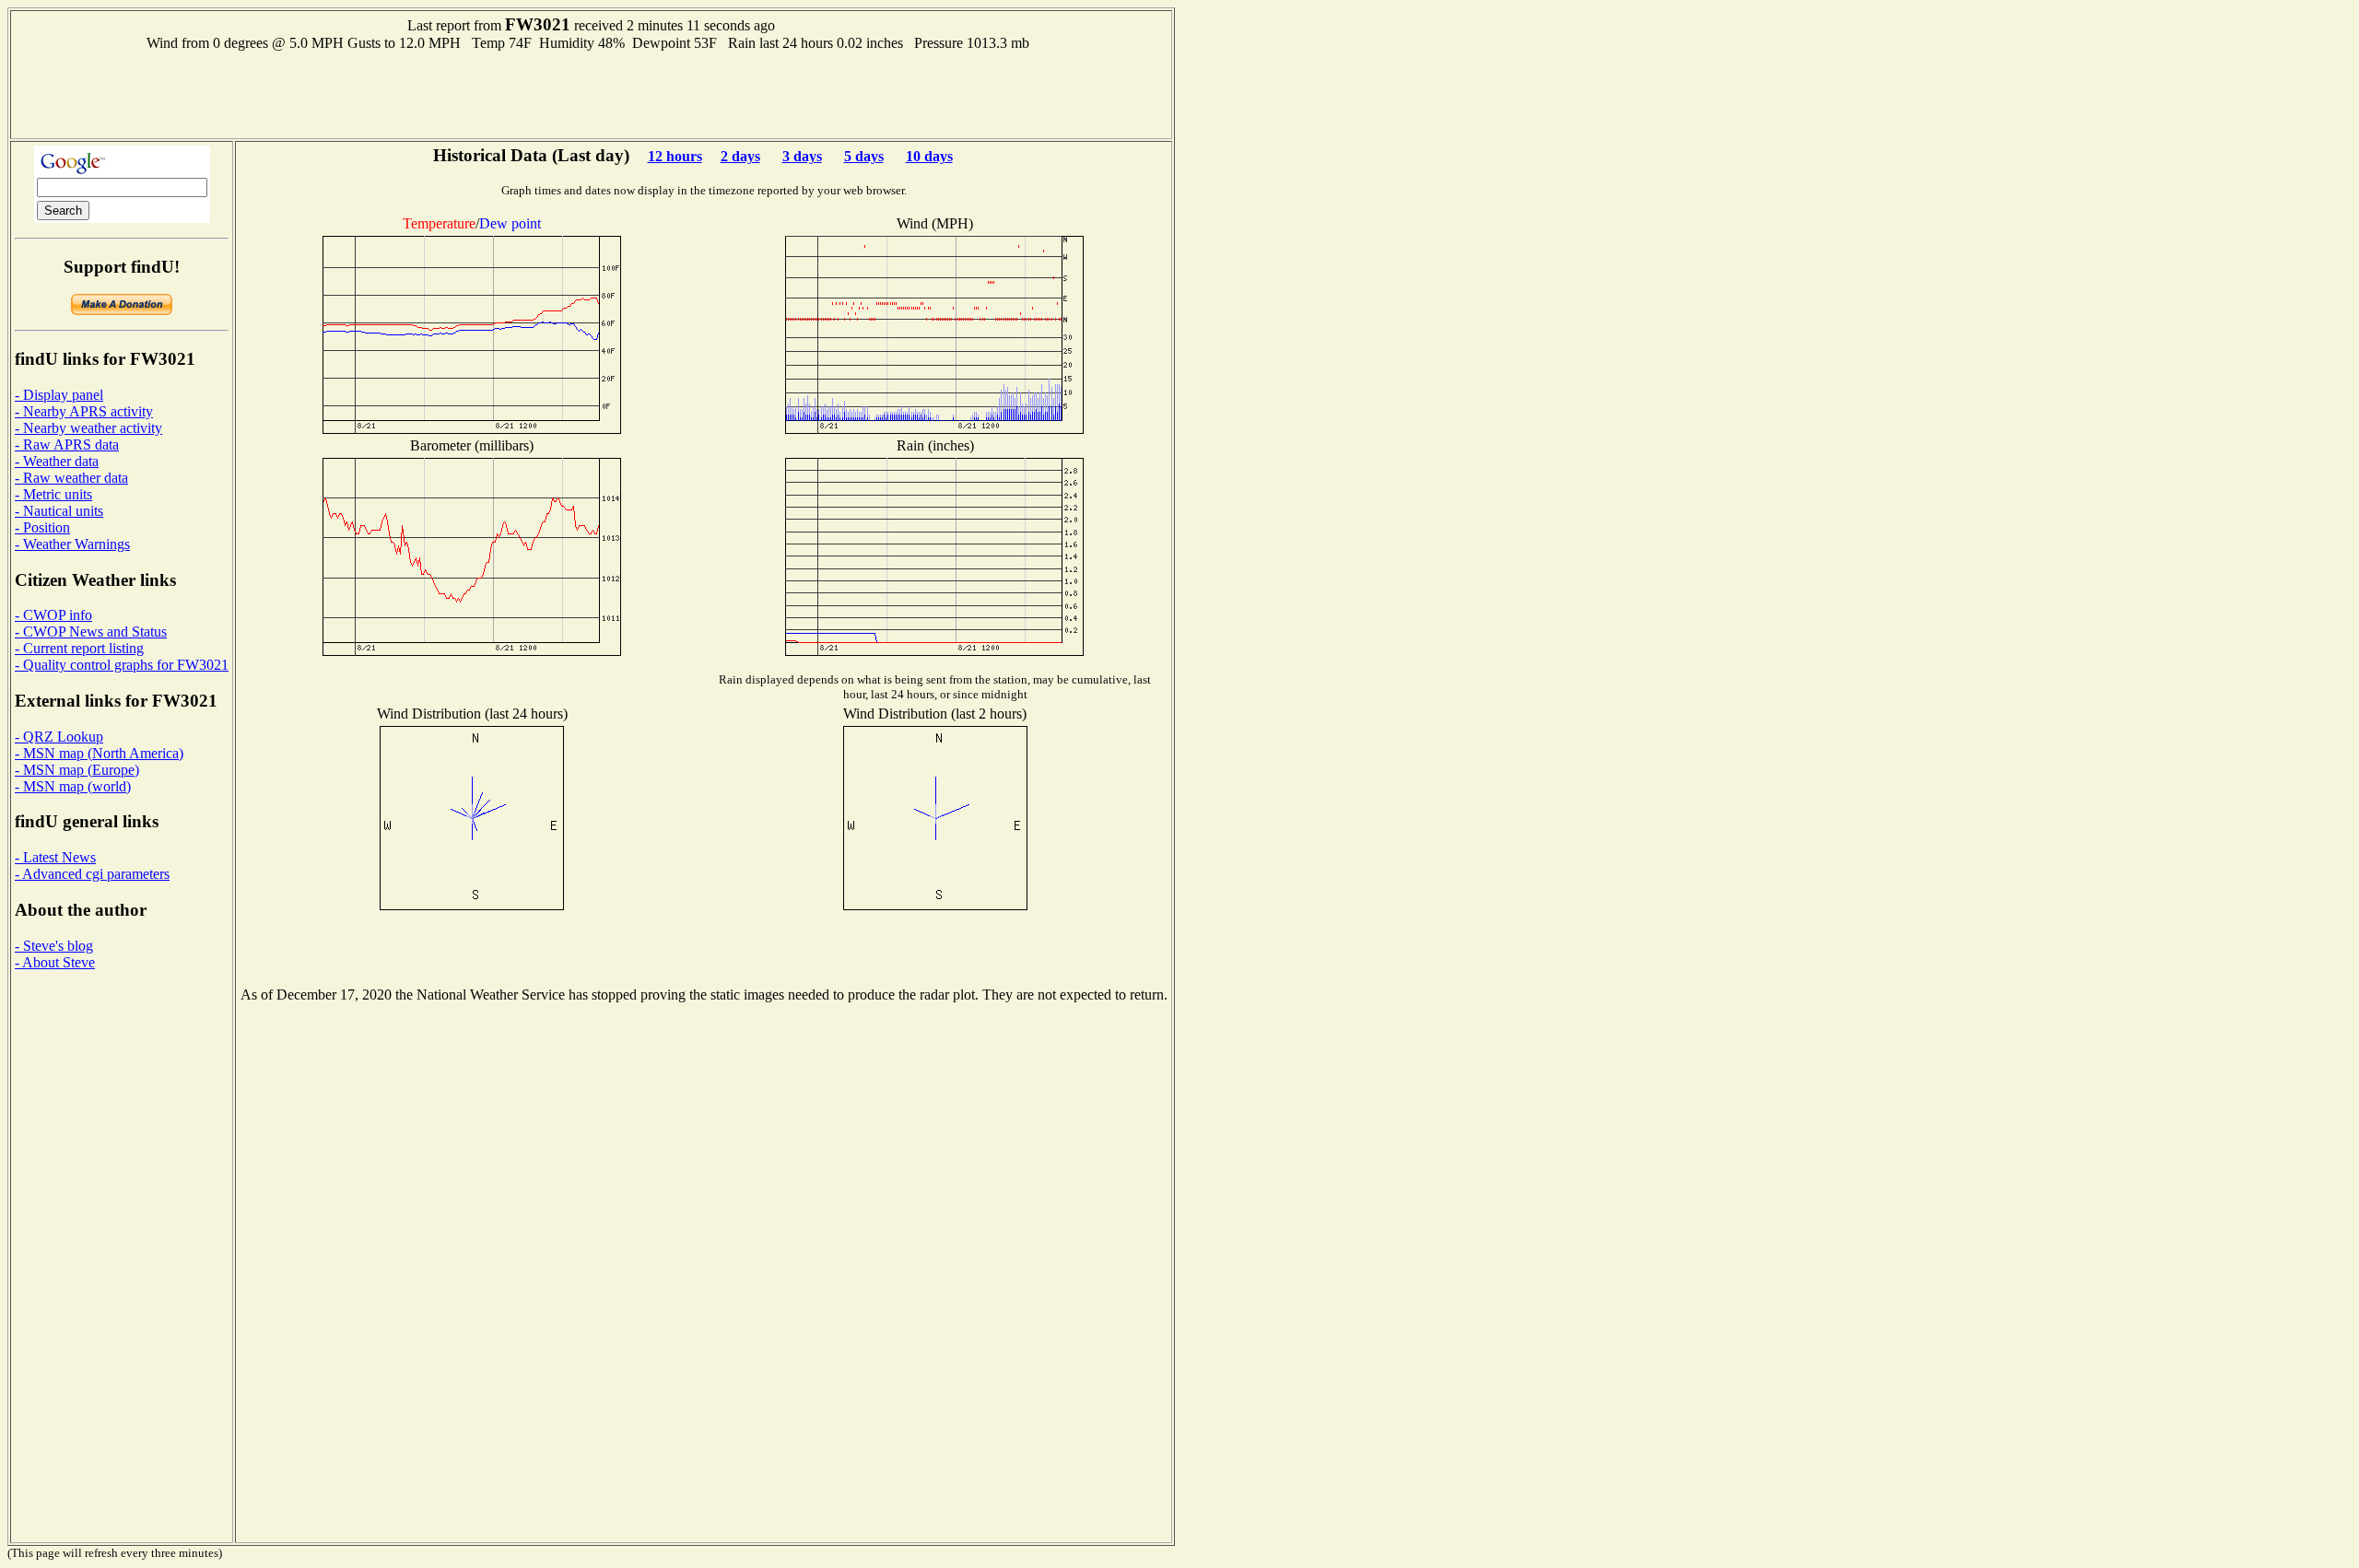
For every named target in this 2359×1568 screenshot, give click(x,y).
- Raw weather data (71, 478)
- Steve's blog (54, 946)
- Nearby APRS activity (84, 411)
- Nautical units (59, 511)
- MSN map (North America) (99, 753)
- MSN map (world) (73, 786)
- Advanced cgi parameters (92, 874)
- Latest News (55, 857)
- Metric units (53, 494)
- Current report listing (79, 648)
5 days (864, 156)
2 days (740, 156)
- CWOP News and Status (91, 632)
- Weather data (57, 461)
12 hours (675, 156)
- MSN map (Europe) (77, 770)
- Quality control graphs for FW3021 (122, 665)
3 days (802, 156)
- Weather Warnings (72, 544)
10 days (929, 156)
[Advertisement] (592, 93)
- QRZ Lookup (59, 737)
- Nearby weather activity (88, 428)
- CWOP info (53, 615)
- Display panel (59, 395)
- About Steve (55, 962)
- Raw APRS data (67, 445)
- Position (42, 527)
